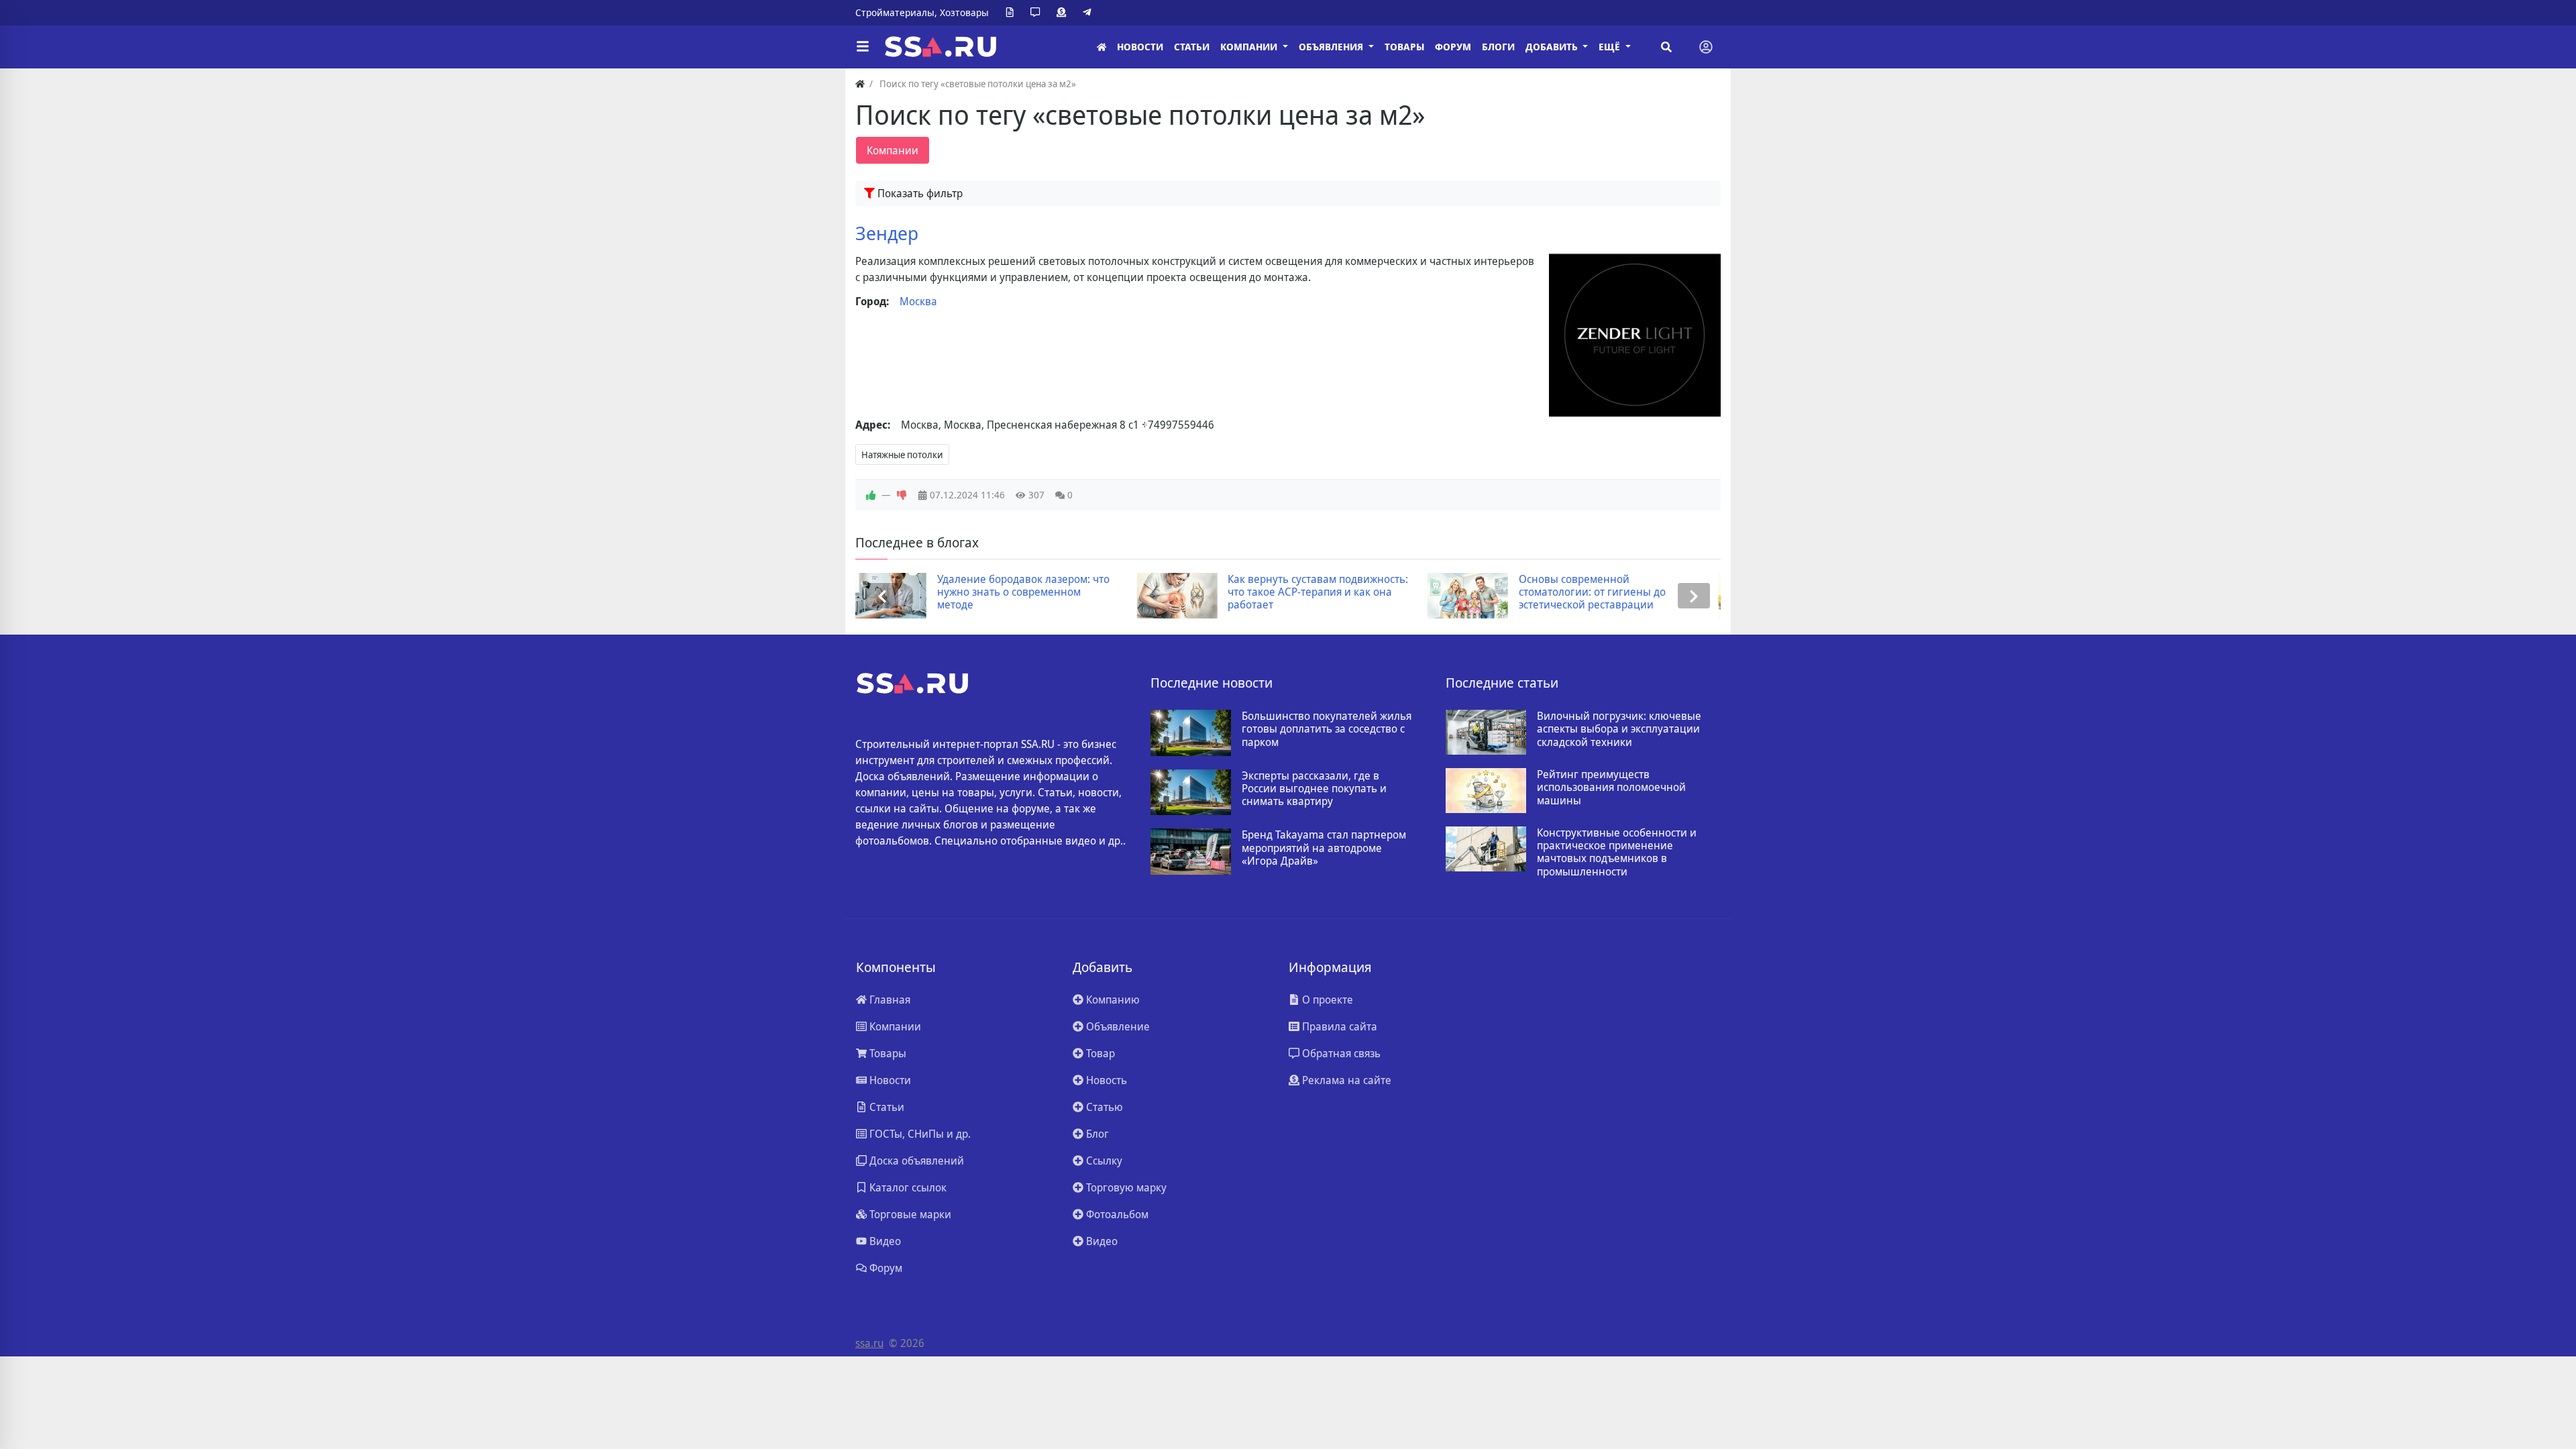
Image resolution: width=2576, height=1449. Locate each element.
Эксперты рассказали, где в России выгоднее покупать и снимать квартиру (1314, 789)
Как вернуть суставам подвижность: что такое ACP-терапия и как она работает (1037, 592)
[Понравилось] (871, 495)
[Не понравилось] (902, 495)
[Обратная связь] (1038, 13)
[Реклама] (1064, 13)
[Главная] (1102, 47)
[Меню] (863, 47)
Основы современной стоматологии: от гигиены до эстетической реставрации (1311, 592)
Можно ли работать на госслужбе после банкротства (1612, 586)
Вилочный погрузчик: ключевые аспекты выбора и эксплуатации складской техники (1619, 729)
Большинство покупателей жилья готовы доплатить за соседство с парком (1327, 729)
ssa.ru (869, 1343)
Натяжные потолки (902, 454)
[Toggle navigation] (1706, 47)
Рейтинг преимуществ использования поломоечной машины (1611, 788)
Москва (918, 301)
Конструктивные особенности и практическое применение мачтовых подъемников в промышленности (1617, 852)
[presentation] (882, 596)
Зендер (887, 233)
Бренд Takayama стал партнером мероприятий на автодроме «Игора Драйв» (1324, 848)
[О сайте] (1012, 13)
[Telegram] (1089, 13)
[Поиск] (1666, 47)
